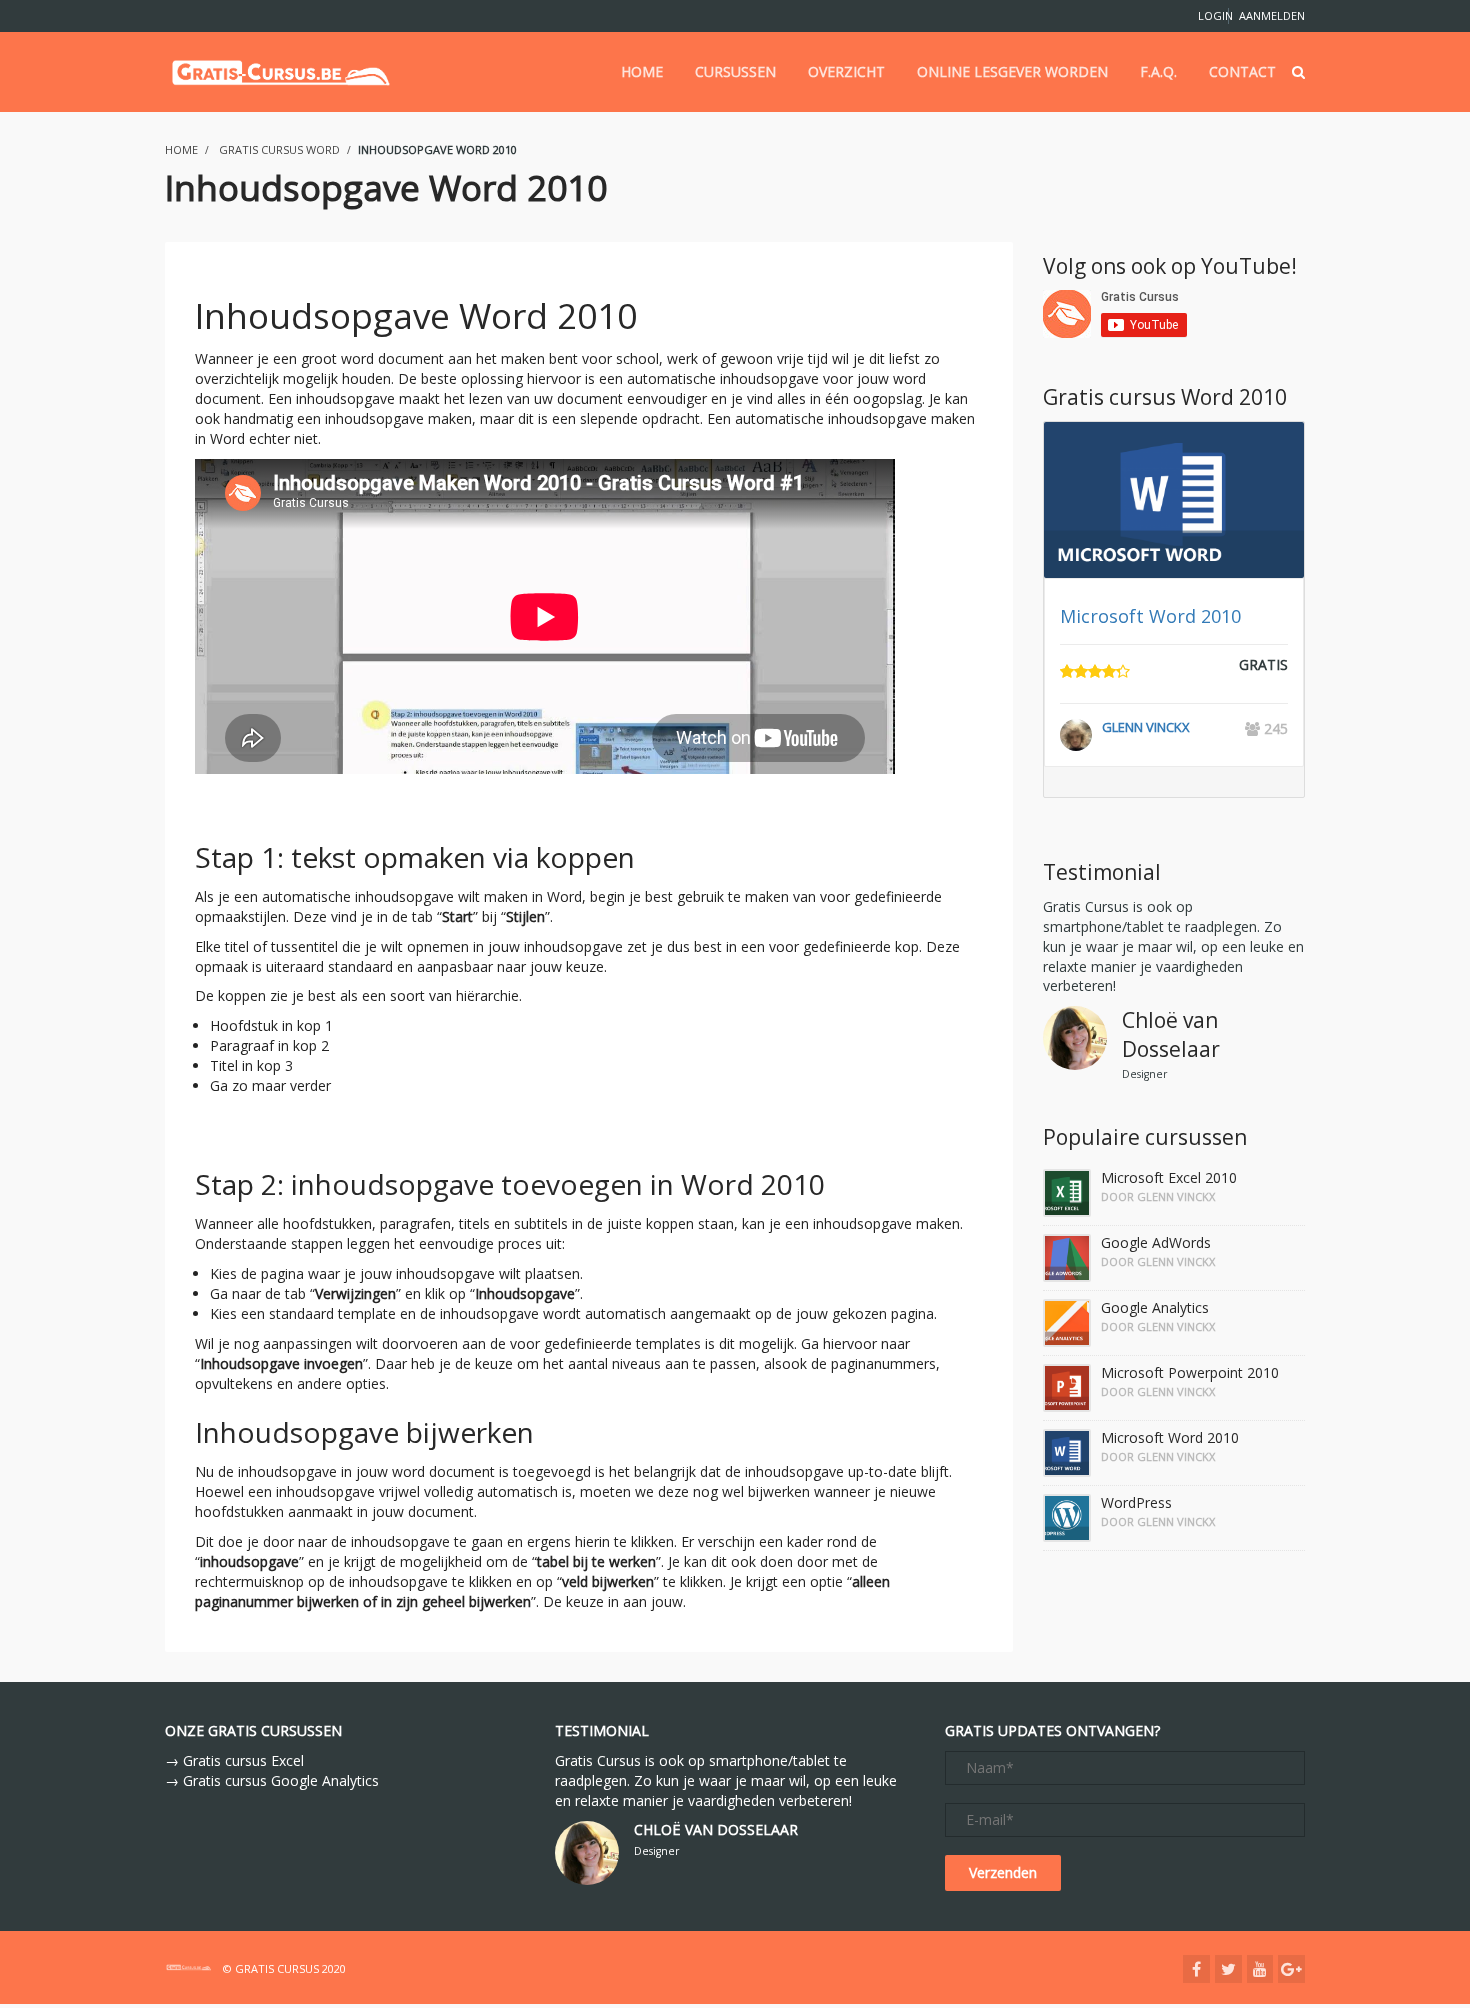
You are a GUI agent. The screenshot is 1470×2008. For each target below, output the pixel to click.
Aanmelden (1272, 15)
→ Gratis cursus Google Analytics (272, 1780)
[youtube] (1260, 1969)
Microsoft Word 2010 (1150, 616)
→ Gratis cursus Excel (234, 1760)
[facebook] (1196, 1969)
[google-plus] (1291, 1969)
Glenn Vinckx (1146, 727)
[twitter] (1228, 1969)
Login (1208, 15)
